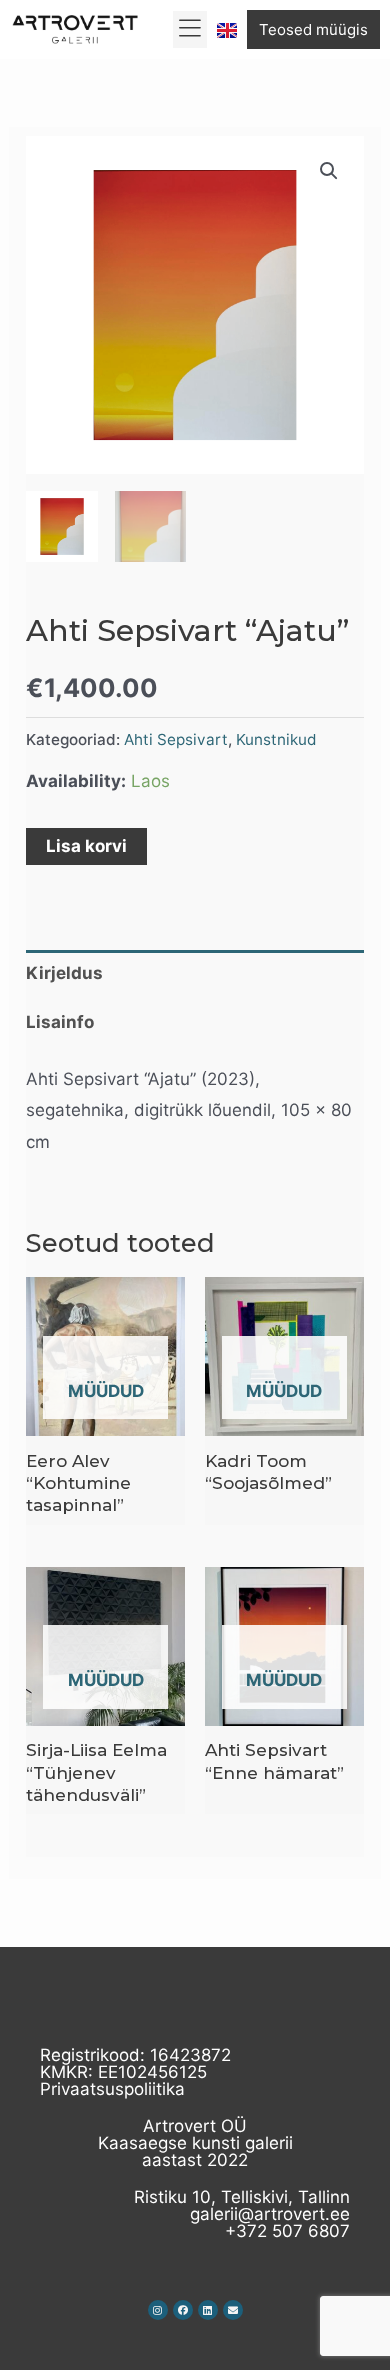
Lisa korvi (86, 846)
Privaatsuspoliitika (112, 2089)
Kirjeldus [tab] (64, 973)
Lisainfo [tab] (60, 1022)
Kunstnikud (276, 739)
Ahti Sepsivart (176, 739)
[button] (190, 30)
